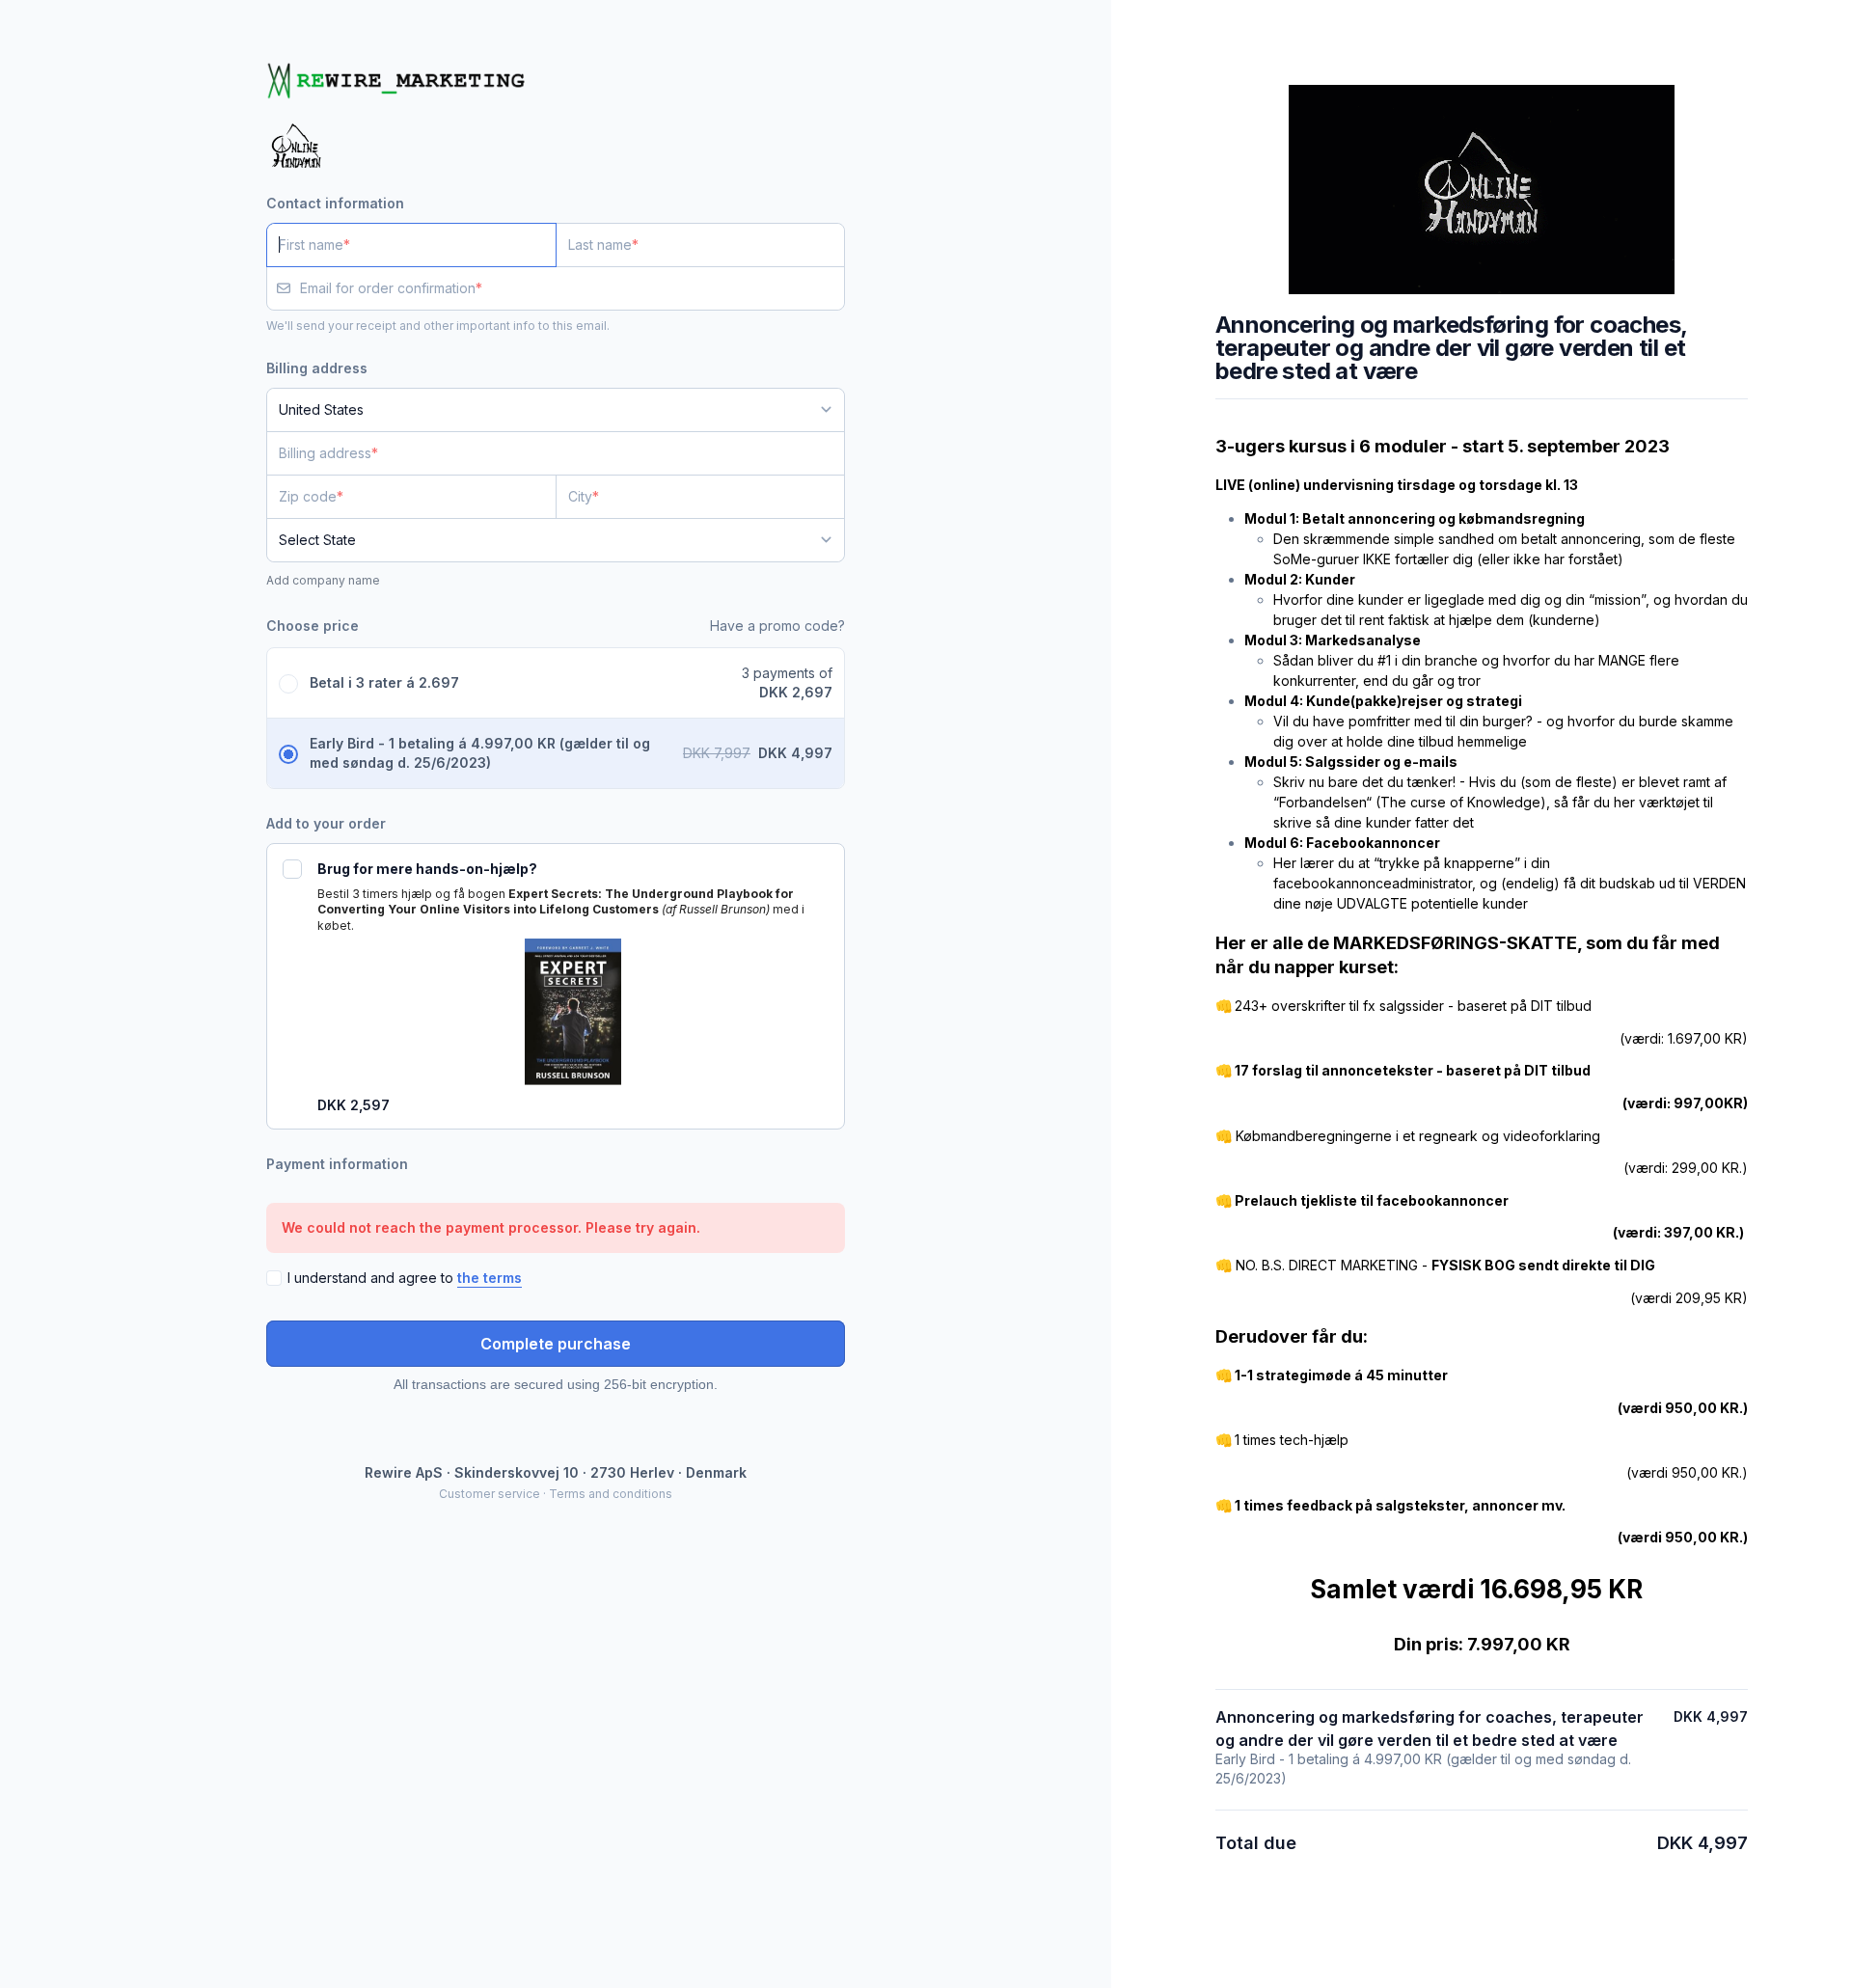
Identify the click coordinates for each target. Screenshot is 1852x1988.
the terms (490, 1278)
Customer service (490, 1494)
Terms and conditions (611, 1494)
